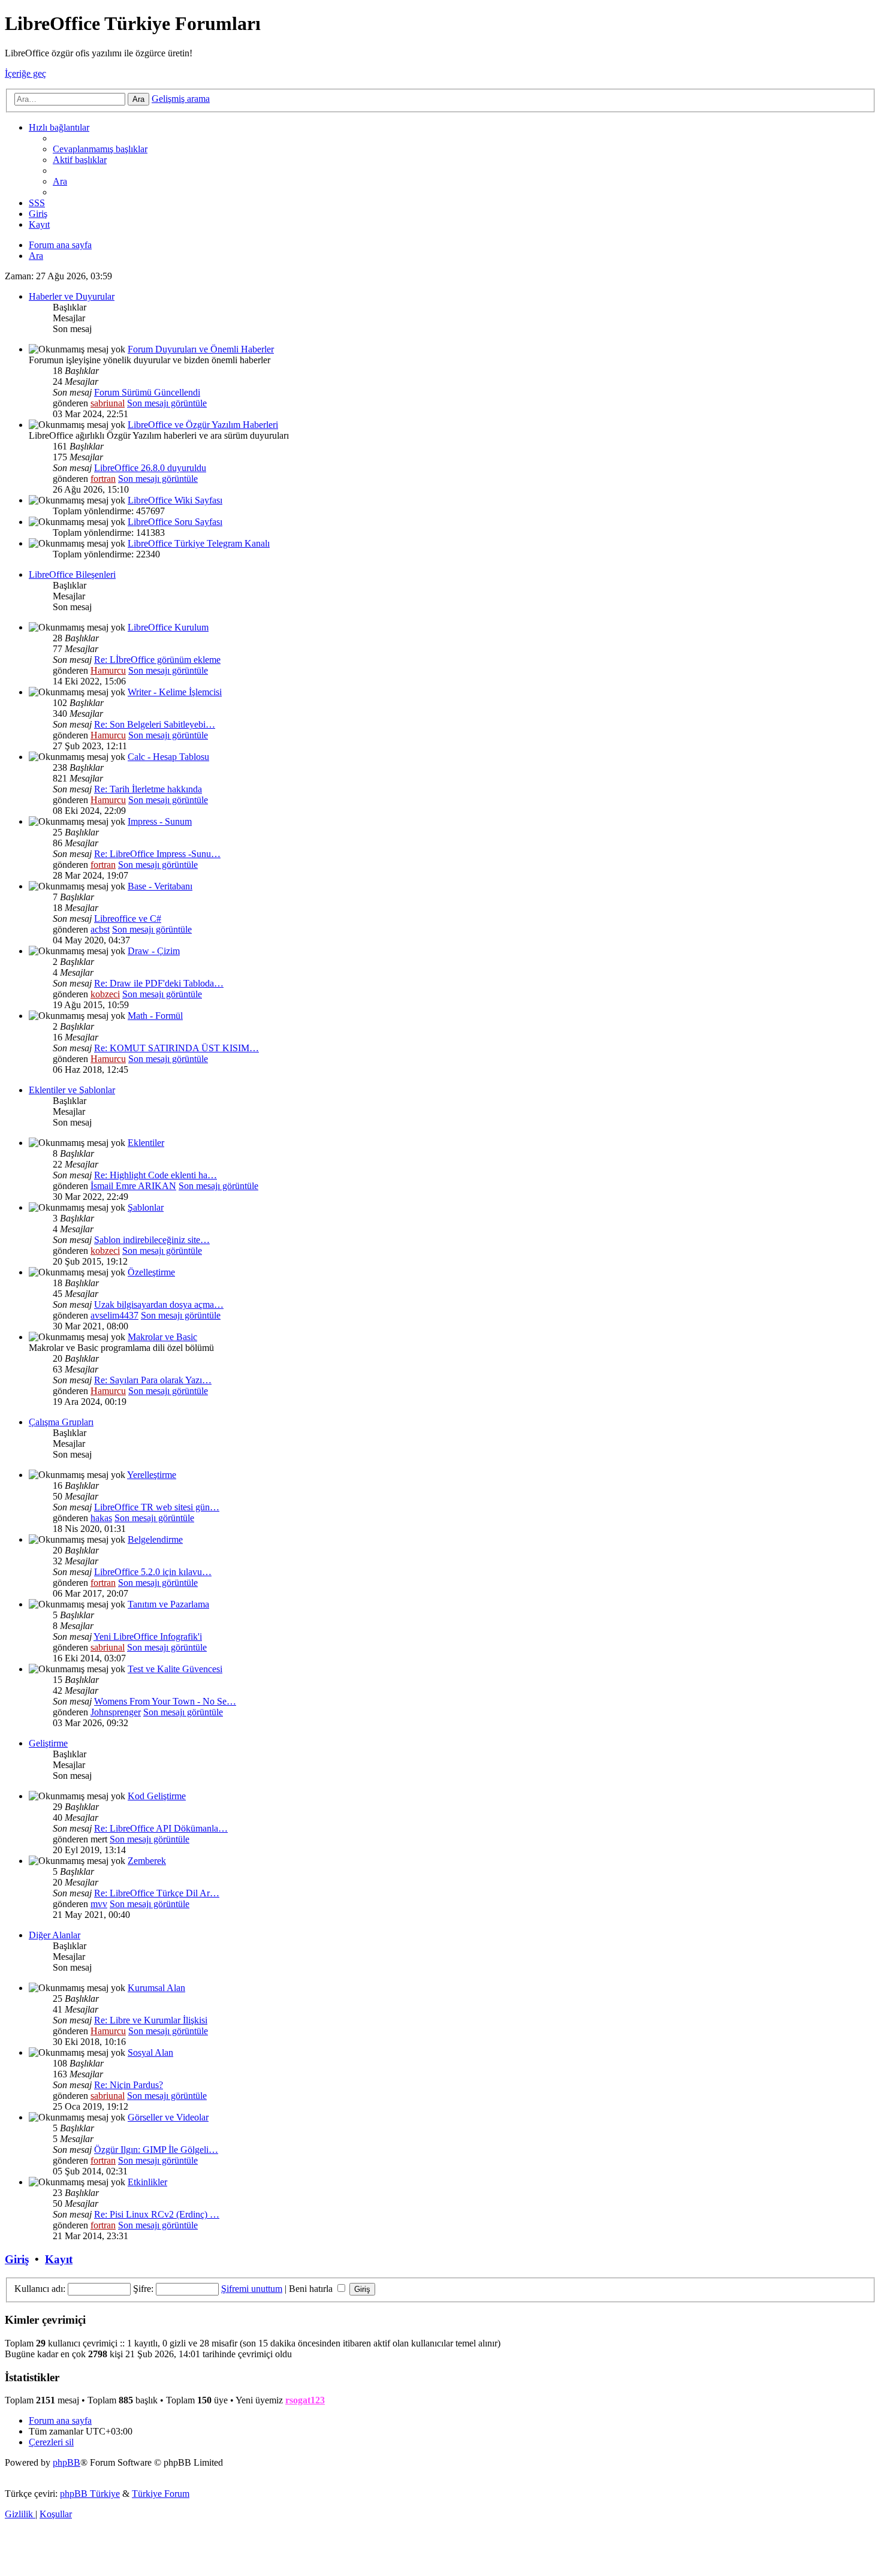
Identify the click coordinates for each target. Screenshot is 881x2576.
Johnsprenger (116, 1712)
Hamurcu (108, 670)
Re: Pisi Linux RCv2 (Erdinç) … (157, 2214)
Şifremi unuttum (252, 2289)
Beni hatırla (312, 2289)
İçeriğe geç (25, 73)
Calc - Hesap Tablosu (168, 757)
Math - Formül (155, 1016)
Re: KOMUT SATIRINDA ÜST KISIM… (176, 1048)
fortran (103, 479)
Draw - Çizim (154, 951)
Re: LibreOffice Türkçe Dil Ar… (157, 1893)
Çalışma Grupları (61, 1422)
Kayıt (59, 2259)
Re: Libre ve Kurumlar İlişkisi (151, 2020)
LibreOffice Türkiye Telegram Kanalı (199, 543)
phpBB (67, 2462)
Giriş (17, 2259)
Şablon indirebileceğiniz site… (152, 1240)
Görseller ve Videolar (168, 2117)
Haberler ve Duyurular (72, 296)
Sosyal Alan (150, 2052)
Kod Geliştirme (157, 1796)
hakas (101, 1518)
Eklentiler (146, 1143)
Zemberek (147, 1861)
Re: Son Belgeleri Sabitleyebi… (155, 724)
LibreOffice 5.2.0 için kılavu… (153, 1572)
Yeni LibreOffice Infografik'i (148, 1637)
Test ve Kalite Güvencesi (175, 1669)
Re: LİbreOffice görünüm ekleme (157, 660)
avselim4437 (114, 1315)
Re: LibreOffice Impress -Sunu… (157, 854)
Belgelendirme (155, 1539)
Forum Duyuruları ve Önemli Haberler (201, 349)
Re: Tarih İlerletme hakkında (148, 789)
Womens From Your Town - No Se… (165, 1701)
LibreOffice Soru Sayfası (175, 522)
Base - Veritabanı (160, 886)
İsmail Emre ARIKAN (133, 1186)
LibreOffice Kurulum (168, 627)
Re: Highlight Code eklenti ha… (156, 1175)
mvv (99, 1904)
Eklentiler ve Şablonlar (72, 1090)
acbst (100, 929)
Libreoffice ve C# (128, 919)
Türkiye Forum (161, 2494)
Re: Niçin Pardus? (129, 2085)
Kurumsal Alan (156, 1988)
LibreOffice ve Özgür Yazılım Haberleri (203, 425)
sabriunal (108, 403)
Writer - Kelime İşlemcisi (175, 692)
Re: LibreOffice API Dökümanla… (161, 1828)
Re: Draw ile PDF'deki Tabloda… (159, 983)
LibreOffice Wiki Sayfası (175, 500)
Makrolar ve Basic (162, 1337)
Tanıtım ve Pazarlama (168, 1604)
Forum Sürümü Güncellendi (147, 392)
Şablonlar (146, 1207)
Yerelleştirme (152, 1475)
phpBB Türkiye (90, 2494)
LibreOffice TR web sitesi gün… (157, 1507)
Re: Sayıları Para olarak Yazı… (153, 1380)
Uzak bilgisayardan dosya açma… (159, 1304)
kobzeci (105, 994)
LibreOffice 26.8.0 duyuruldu (150, 468)
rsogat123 (305, 2400)
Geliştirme (48, 1743)
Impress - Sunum (160, 821)
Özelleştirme (151, 1272)
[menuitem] (100, 149)
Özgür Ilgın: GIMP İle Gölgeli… (156, 2150)
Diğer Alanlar (55, 1935)
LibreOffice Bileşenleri (72, 574)
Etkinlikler (147, 2182)
